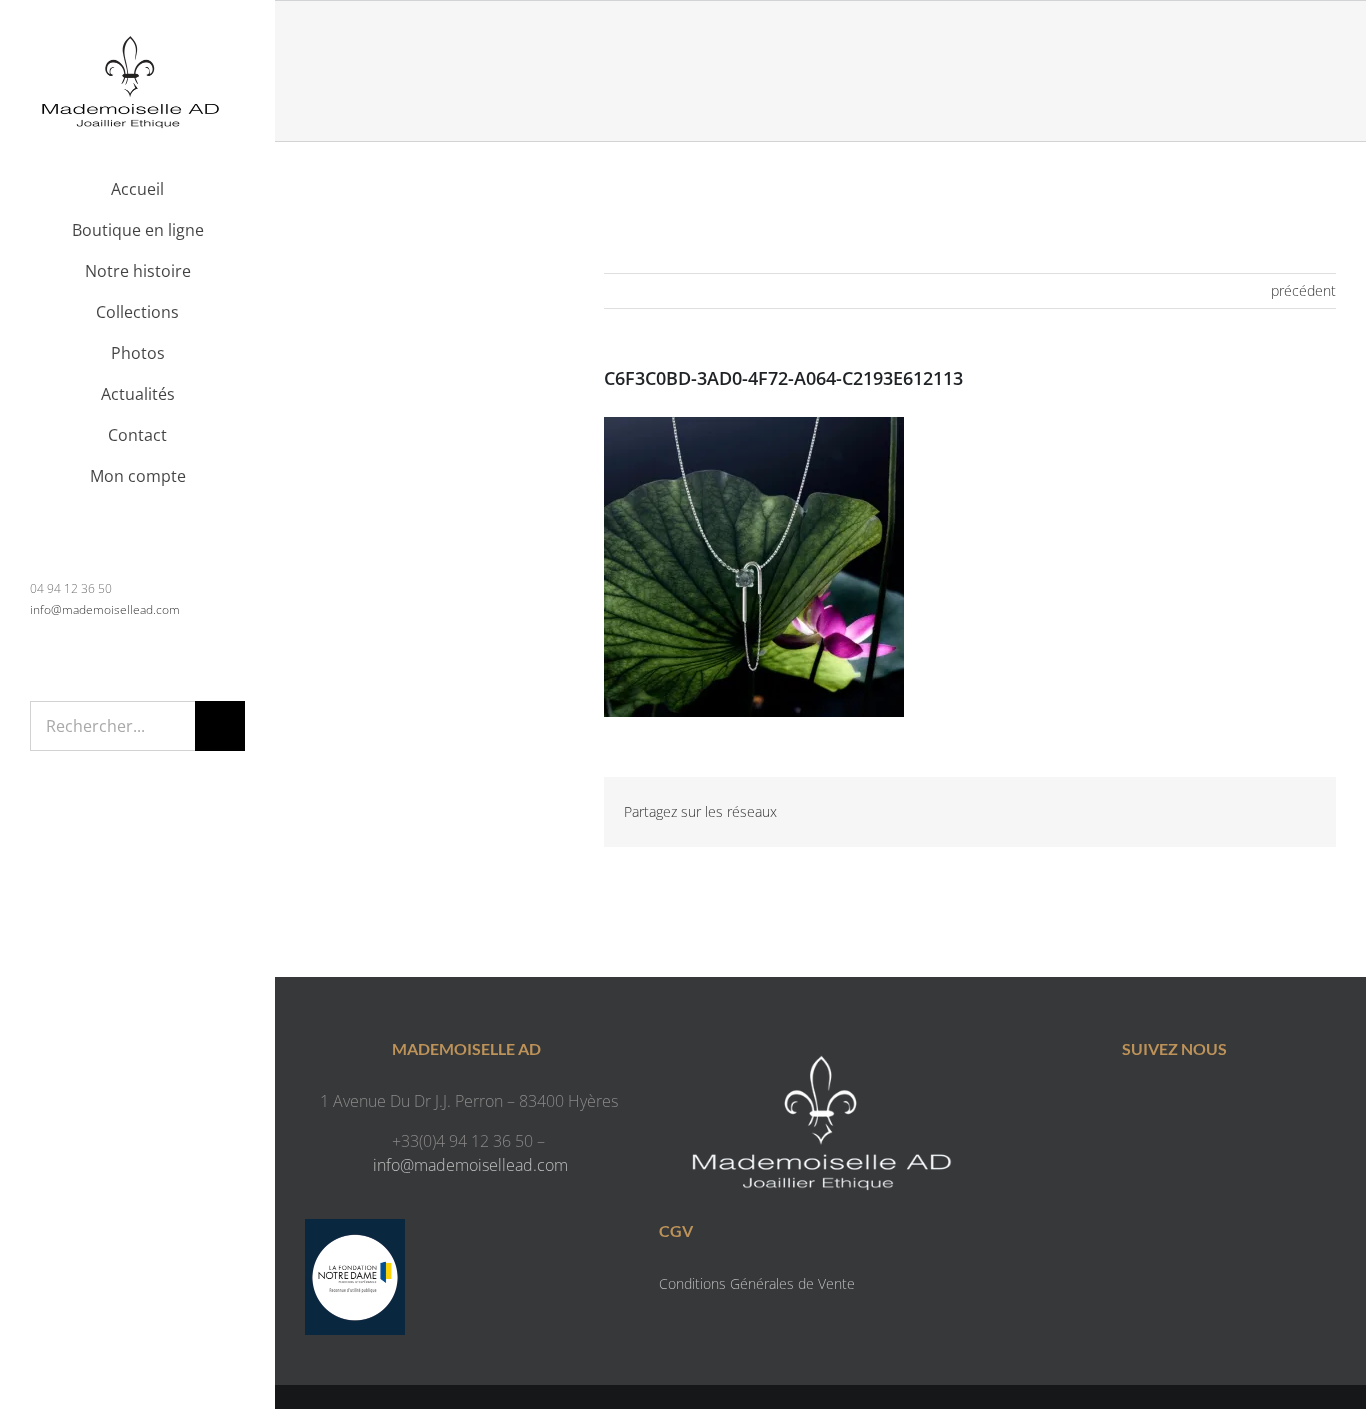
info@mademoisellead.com (105, 609)
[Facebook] (1154, 1105)
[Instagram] (1194, 1105)
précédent (1303, 290)
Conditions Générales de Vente (757, 1283)
